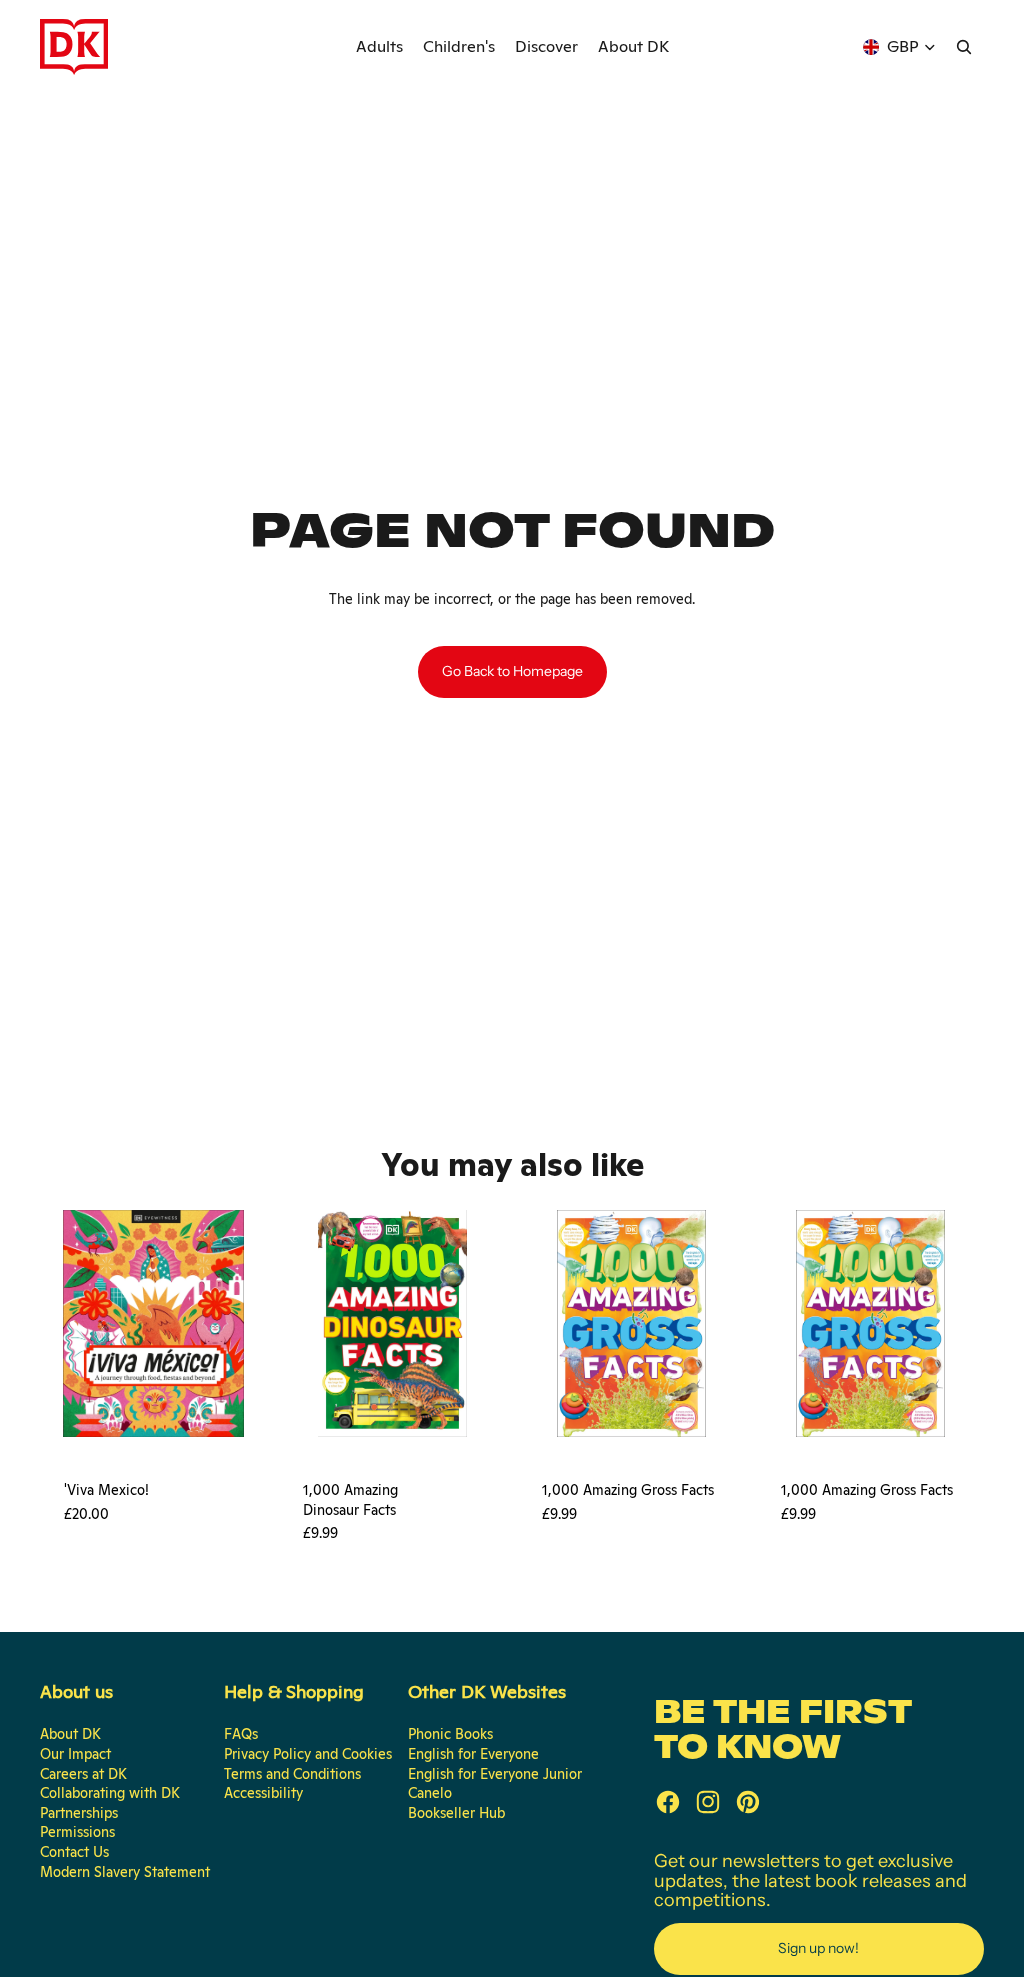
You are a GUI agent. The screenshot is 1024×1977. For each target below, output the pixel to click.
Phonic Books (450, 1734)
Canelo (430, 1793)
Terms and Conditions (292, 1774)
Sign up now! (818, 1948)
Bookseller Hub (456, 1813)
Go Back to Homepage (512, 671)
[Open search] (964, 47)
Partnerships (79, 1813)
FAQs (241, 1734)
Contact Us (74, 1852)
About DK (70, 1734)
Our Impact (75, 1754)
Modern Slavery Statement (125, 1872)
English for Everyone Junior (495, 1774)
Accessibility (263, 1793)
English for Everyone (473, 1754)
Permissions (77, 1832)
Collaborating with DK (110, 1793)
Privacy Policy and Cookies (308, 1754)
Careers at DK (83, 1774)
